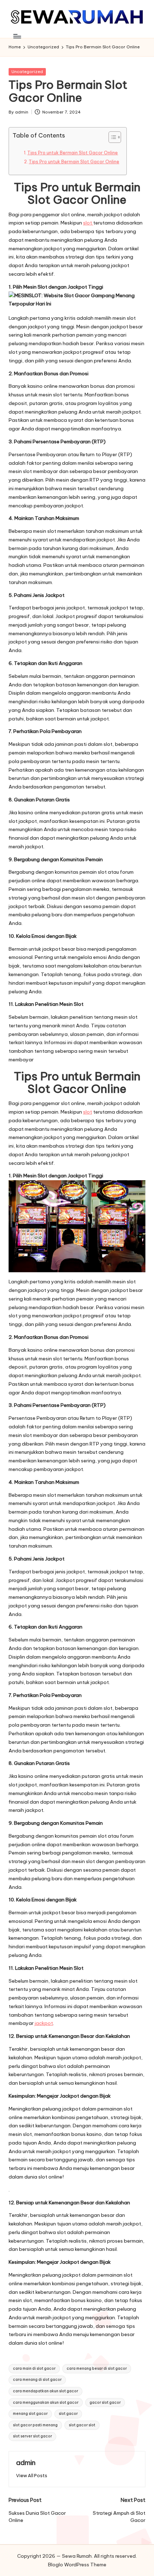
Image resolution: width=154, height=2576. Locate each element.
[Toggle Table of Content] (111, 137)
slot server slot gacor (32, 2436)
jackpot (44, 2023)
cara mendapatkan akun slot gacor (45, 2391)
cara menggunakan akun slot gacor (46, 2403)
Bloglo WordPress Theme (77, 2565)
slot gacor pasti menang (35, 2425)
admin (26, 2462)
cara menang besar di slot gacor (97, 2368)
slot (88, 223)
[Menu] (17, 36)
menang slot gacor (30, 2414)
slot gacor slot (82, 2425)
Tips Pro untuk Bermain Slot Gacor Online (73, 153)
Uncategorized (27, 72)
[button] (32, 2476)
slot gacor (68, 2414)
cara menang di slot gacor (37, 2380)
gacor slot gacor (105, 2403)
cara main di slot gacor (34, 2368)
